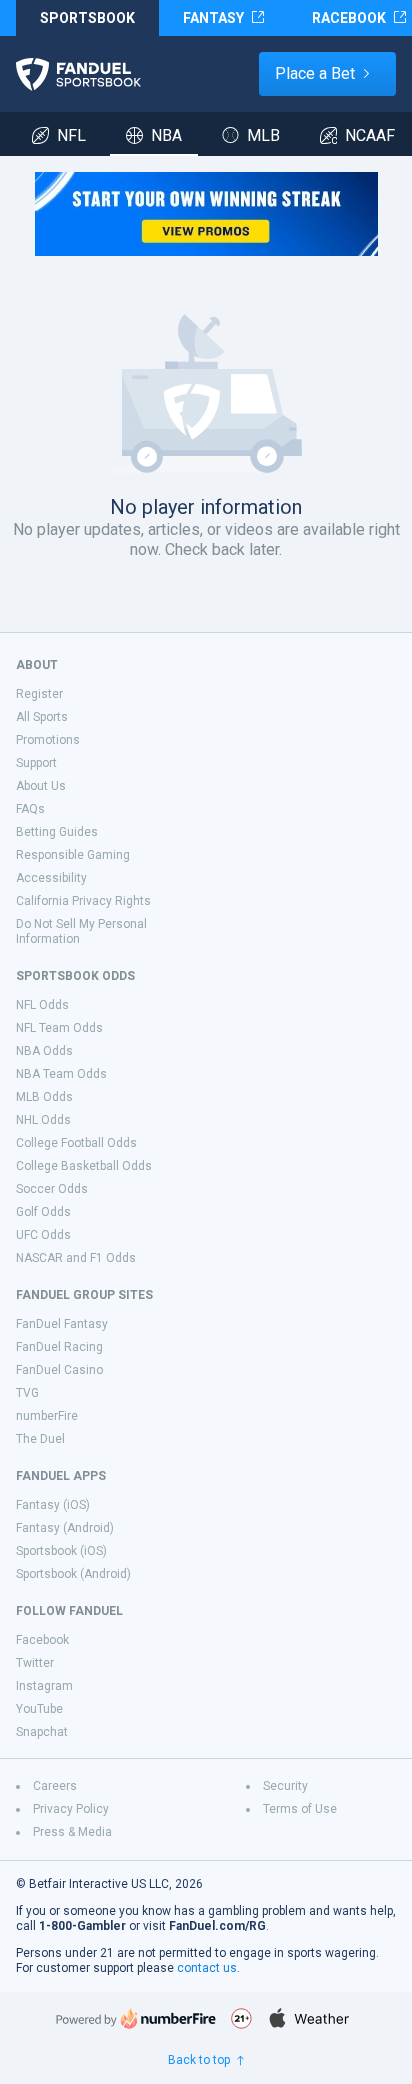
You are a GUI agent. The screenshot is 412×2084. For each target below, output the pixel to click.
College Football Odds (76, 1143)
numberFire (47, 1416)
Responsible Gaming (73, 855)
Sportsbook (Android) (73, 1574)
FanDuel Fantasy (62, 1324)
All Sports (42, 717)
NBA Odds (44, 1051)
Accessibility (51, 878)
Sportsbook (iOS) (61, 1551)
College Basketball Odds (84, 1166)
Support (36, 763)
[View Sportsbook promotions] (206, 214)
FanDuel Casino (59, 1370)
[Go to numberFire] (136, 2018)
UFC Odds (43, 1235)
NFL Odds (42, 1005)
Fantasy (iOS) (53, 1505)
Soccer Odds (52, 1189)
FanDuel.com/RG (217, 1926)
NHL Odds (43, 1120)
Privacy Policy (71, 1809)
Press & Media (72, 1832)
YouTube (39, 1709)
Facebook (42, 1640)
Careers (55, 1786)
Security (285, 1786)
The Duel (40, 1439)
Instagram (44, 1686)
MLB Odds (44, 1097)
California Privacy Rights (83, 901)
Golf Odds (43, 1212)
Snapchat (42, 1732)
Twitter (35, 1663)
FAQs (30, 809)
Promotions (48, 740)
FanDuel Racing (59, 1347)
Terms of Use (300, 1809)
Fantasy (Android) (65, 1528)
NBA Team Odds (61, 1074)
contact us (207, 1968)
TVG (27, 1393)
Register (39, 694)
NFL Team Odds (59, 1028)
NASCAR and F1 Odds (76, 1258)
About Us (41, 786)
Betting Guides (57, 832)
